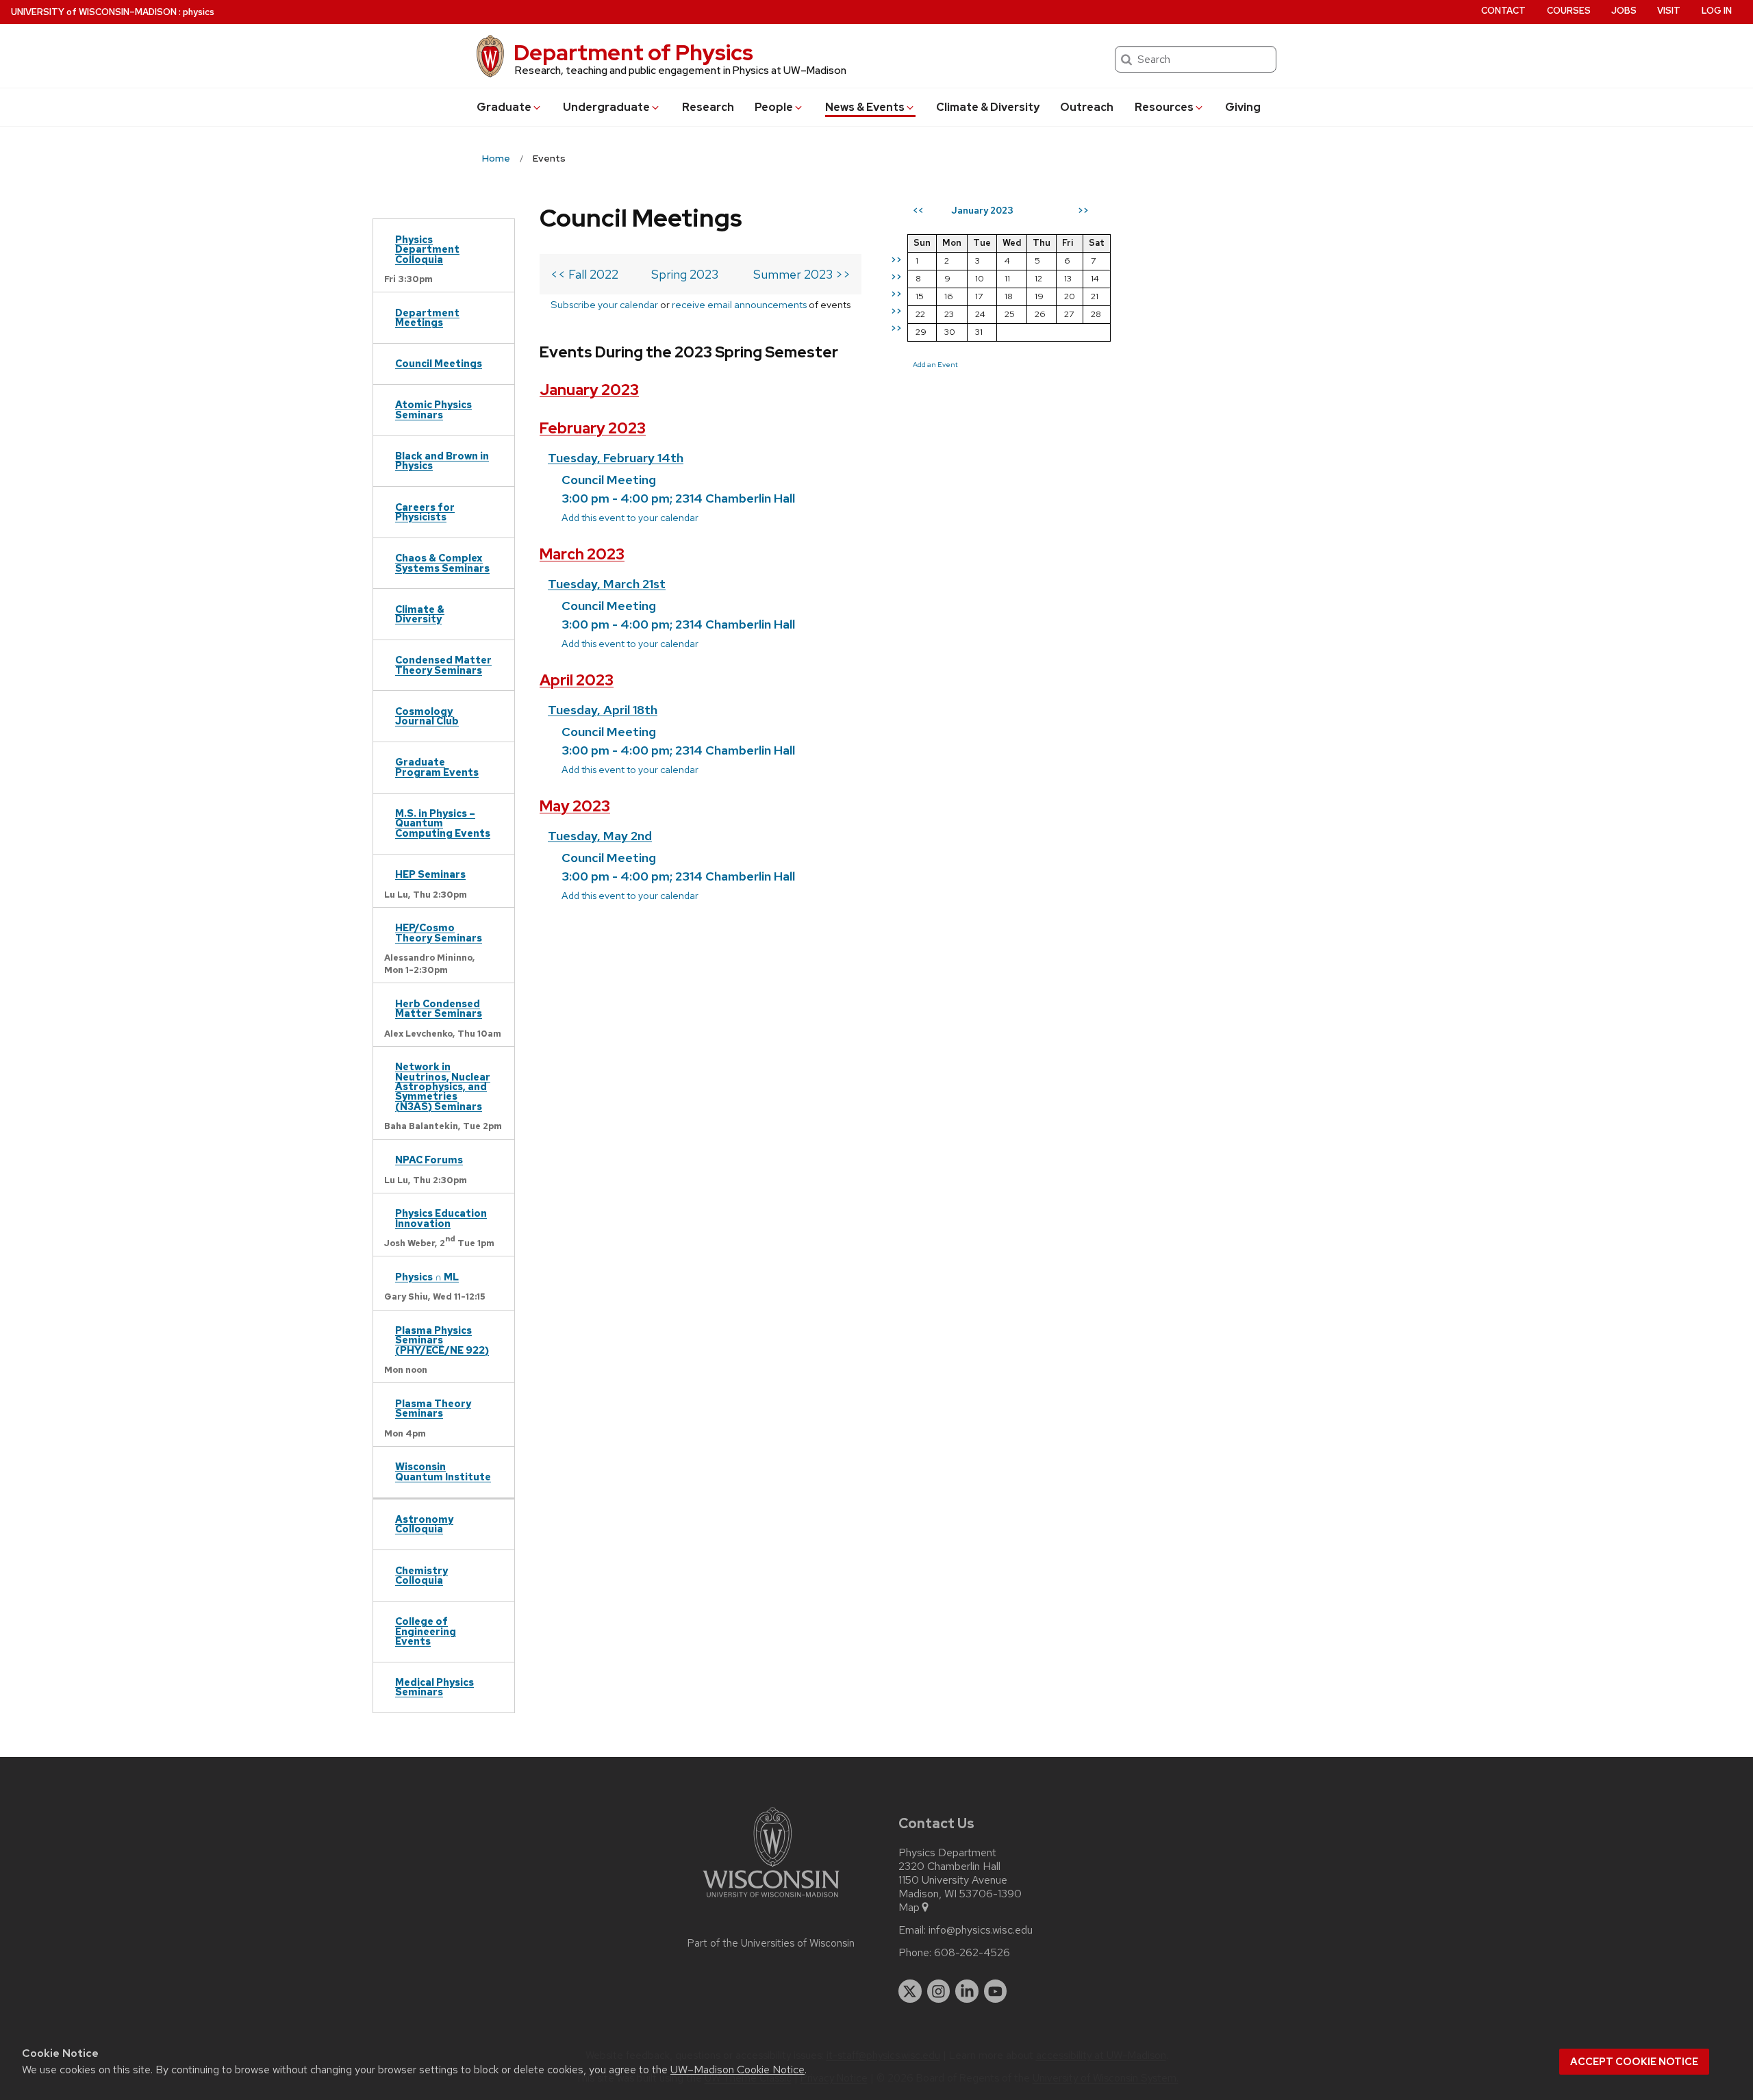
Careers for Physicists (425, 512)
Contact (1503, 11)
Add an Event (935, 364)
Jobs (1624, 11)
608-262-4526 (972, 1953)
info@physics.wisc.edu (981, 1930)
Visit (1669, 11)
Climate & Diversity (988, 107)
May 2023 (575, 806)
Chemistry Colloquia (421, 1575)
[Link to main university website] (771, 1900)
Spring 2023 (685, 274)
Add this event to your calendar (630, 517)
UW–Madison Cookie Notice (737, 2070)
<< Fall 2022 (584, 274)
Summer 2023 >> (802, 274)
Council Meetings (439, 363)
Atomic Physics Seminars (433, 409)
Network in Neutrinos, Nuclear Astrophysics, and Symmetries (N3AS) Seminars (443, 1086)
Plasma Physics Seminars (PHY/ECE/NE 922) (442, 1340)
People (774, 107)
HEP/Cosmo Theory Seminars (439, 932)
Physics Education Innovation (441, 1218)
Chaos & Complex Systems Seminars (442, 562)
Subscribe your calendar (604, 304)
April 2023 (577, 680)
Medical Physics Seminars (434, 1687)
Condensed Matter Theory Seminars (443, 665)
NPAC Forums (429, 1160)
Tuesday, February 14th (616, 458)
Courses (1569, 11)
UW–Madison (94, 12)
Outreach (1087, 107)
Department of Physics (633, 52)
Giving (1243, 107)
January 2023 (589, 390)
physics (199, 12)
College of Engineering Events (426, 1631)
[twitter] (910, 1991)
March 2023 (582, 554)
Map (909, 1908)
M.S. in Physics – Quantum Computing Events (443, 823)
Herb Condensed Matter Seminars (439, 1008)
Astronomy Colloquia (424, 1524)
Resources (1164, 107)
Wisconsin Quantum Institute (443, 1471)
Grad (504, 107)
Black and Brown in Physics (442, 460)
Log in (1717, 11)
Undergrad (606, 107)
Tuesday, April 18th (603, 710)
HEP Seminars (430, 874)
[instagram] (939, 1991)
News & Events (865, 107)
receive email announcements (739, 304)
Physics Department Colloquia (427, 249)
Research (708, 107)
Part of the (771, 1943)
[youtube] (996, 1991)
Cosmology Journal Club (427, 716)
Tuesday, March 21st (607, 584)
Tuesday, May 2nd (600, 836)
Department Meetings (427, 317)
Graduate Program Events (437, 767)
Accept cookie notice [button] (1634, 2062)
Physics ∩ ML (427, 1277)
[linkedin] (967, 1991)
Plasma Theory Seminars (433, 1408)
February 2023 (593, 428)
